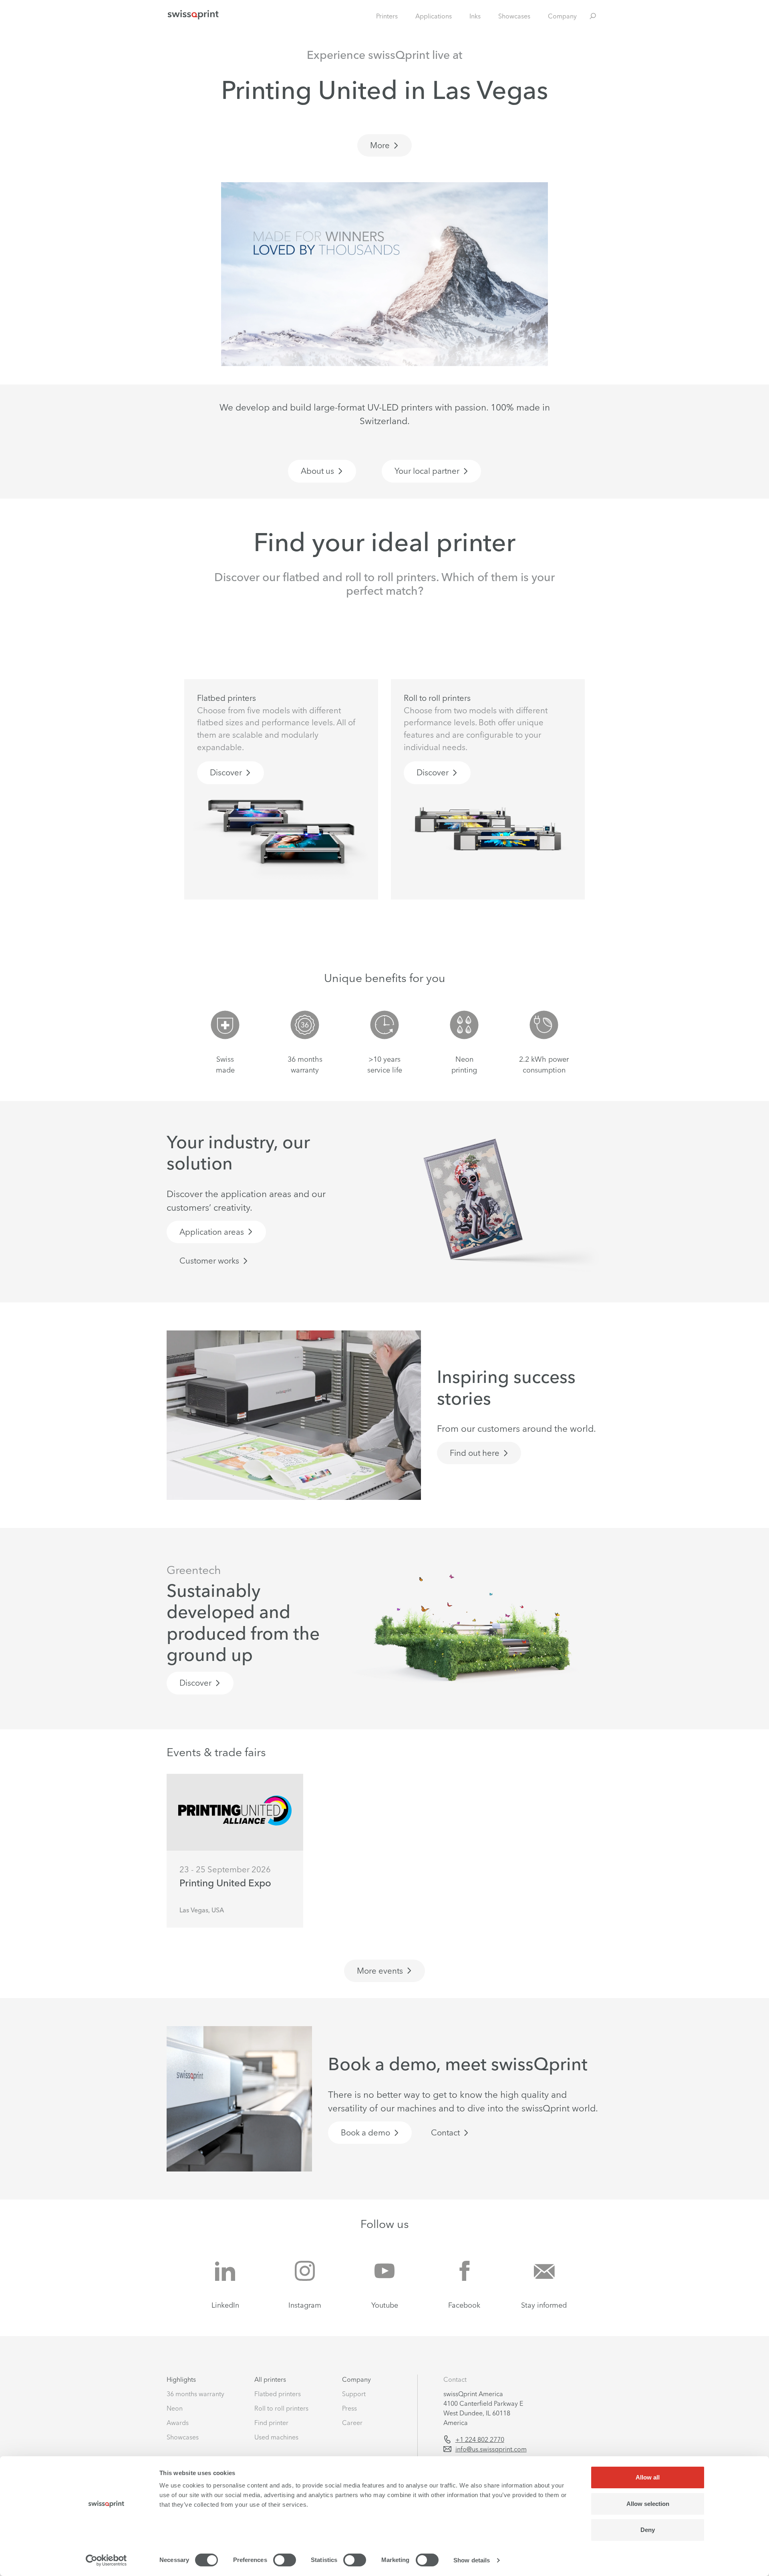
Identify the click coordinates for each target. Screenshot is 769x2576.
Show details (472, 2560)
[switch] (285, 2560)
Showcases (514, 16)
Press (349, 2408)
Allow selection (648, 2504)
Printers (387, 16)
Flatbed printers (278, 2394)
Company (562, 16)
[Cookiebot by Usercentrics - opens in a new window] (106, 2560)
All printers (270, 2379)
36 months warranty (195, 2394)
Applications (434, 16)
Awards (178, 2423)
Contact (455, 2379)
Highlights (181, 2379)
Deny (648, 2530)
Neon (175, 2408)
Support (354, 2394)
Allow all (648, 2477)
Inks (475, 16)
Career (352, 2423)
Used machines (276, 2437)
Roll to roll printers (281, 2408)
